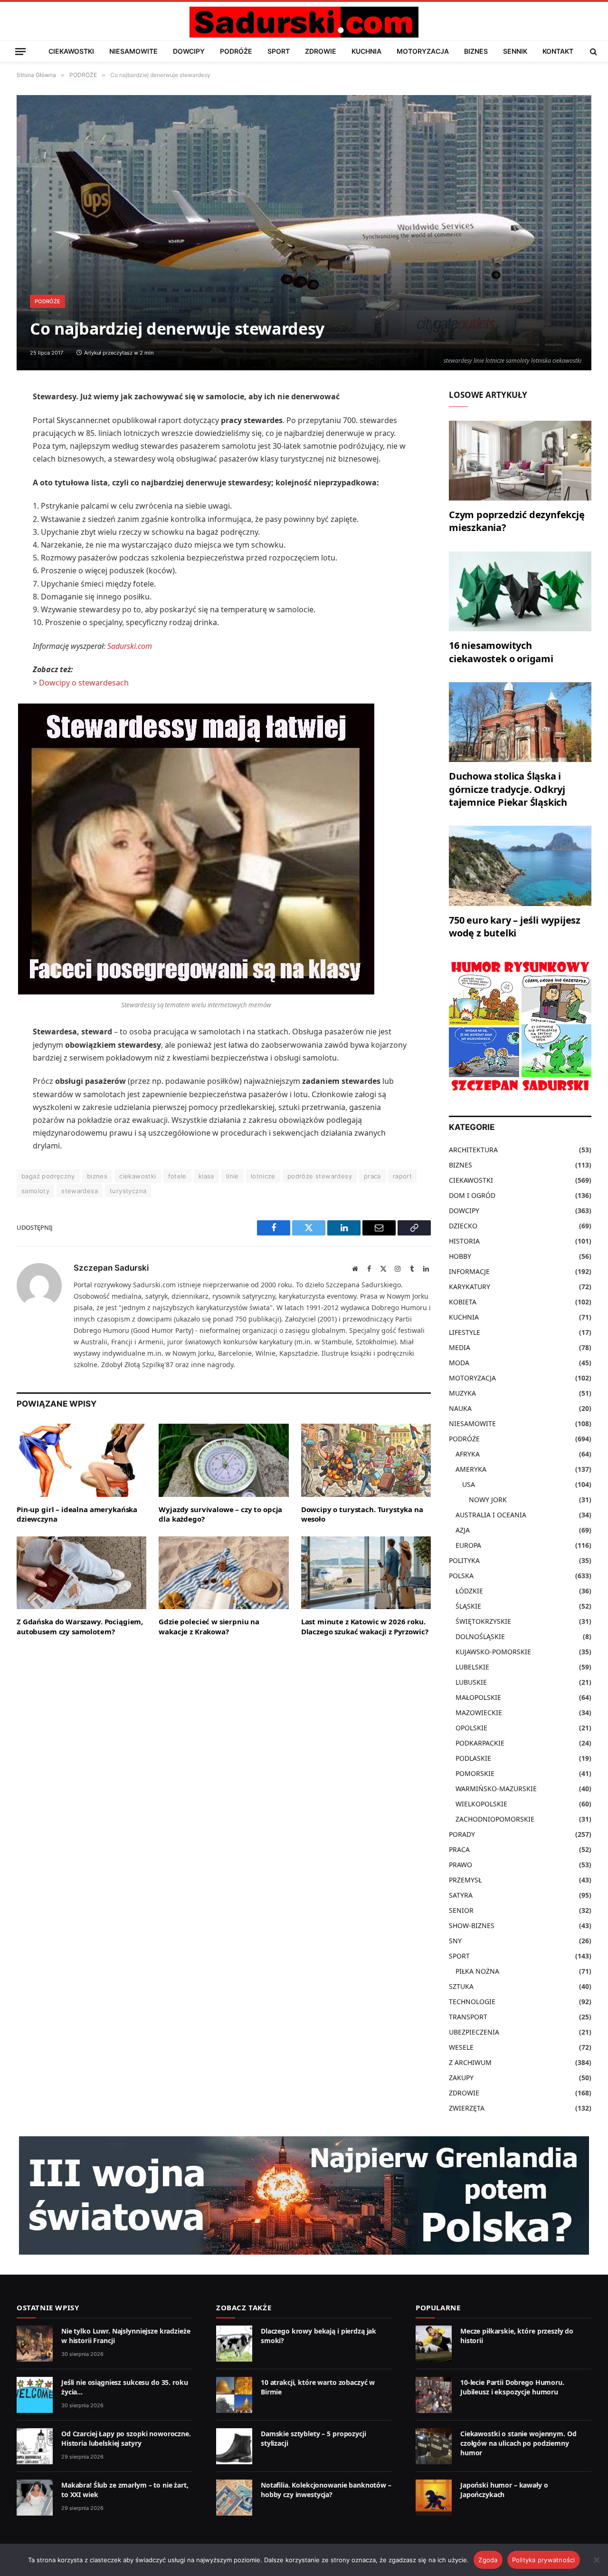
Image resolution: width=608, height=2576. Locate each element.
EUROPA (468, 1545)
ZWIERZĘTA (467, 2108)
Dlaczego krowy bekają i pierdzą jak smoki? (318, 2336)
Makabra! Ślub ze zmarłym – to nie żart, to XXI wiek (125, 2490)
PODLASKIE (473, 1758)
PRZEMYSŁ (465, 1880)
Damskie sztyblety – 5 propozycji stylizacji (313, 2438)
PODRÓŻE (236, 51)
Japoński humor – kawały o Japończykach (504, 2490)
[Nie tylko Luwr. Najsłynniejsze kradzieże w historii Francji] (35, 2344)
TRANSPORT (468, 2017)
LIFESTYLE (465, 1332)
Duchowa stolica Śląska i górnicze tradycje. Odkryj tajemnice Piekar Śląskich (508, 789)
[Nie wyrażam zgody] (596, 2560)
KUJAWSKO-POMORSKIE (493, 1652)
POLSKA (461, 1576)
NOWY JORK (488, 1500)
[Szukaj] (593, 51)
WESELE (461, 2047)
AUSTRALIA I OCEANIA (491, 1515)
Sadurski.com (130, 646)
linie (233, 1176)
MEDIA (460, 1347)
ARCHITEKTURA (473, 1150)
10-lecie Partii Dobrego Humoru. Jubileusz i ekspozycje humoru (512, 2387)
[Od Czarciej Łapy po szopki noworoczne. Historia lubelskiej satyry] (35, 2446)
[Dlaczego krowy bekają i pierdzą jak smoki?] (234, 2344)
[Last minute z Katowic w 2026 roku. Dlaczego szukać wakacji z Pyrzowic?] (366, 1573)
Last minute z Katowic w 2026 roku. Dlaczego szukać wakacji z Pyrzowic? (365, 1626)
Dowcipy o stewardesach (84, 683)
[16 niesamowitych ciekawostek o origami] (520, 592)
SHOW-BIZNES (472, 1925)
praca (372, 1176)
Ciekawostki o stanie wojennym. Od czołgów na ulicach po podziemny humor (518, 2443)
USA (469, 1484)
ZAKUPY (461, 2078)
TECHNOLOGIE (472, 2002)
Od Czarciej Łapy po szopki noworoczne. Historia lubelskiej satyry (126, 2438)
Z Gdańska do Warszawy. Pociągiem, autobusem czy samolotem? (80, 1626)
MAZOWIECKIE (479, 1713)
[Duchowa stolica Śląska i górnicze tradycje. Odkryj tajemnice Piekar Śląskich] (520, 722)
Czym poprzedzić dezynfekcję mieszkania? (517, 521)
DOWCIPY (189, 51)
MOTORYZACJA (423, 51)
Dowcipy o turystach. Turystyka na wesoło (362, 1514)
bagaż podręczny (48, 1176)
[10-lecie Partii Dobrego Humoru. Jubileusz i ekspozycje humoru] (434, 2395)
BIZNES (476, 51)
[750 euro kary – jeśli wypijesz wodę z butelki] (520, 866)
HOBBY (460, 1256)
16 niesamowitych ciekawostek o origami (501, 652)
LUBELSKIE (472, 1667)
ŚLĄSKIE (468, 1606)
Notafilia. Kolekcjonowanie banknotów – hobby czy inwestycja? (326, 2490)
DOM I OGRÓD (472, 1195)
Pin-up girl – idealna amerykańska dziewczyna (77, 1514)
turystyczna (128, 1191)
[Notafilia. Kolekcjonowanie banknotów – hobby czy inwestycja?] (234, 2498)
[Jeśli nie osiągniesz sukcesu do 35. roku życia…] (35, 2395)
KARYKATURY (470, 1287)
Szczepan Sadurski (111, 1268)
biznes (97, 1176)
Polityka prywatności (544, 2560)
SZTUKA (461, 1986)
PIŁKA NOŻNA (477, 1971)
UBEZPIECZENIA (474, 2032)
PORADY (462, 1834)
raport (402, 1176)
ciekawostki (138, 1176)
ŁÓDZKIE (469, 1591)
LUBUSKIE (471, 1682)
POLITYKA (464, 1560)
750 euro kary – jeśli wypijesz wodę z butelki (515, 926)
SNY (455, 1941)
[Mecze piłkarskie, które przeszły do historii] (434, 2344)
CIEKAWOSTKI (71, 51)
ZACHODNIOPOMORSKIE (495, 1819)
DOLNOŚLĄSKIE (480, 1636)
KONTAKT (558, 51)
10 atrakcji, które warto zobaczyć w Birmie (318, 2387)
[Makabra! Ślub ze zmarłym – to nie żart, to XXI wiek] (35, 2498)
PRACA (459, 1849)
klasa (206, 1176)
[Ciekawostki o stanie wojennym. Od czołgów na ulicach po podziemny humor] (434, 2446)
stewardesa (80, 1191)
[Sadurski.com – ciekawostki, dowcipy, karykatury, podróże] (304, 22)
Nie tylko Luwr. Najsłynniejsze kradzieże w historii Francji (126, 2336)
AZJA (463, 1530)
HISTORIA (464, 1241)
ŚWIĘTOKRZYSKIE (483, 1621)
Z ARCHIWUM (470, 2062)
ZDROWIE (321, 51)
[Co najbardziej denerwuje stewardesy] (304, 233)
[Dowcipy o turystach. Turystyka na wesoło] (366, 1460)
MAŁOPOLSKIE (478, 1697)
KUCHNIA (366, 51)
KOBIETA (463, 1302)
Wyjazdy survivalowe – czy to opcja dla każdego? (220, 1514)
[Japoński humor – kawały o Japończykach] (434, 2498)
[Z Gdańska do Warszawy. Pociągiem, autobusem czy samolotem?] (81, 1573)
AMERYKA (471, 1469)
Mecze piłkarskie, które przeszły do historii (517, 2336)
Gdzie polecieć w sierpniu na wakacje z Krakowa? (209, 1626)
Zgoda (488, 2560)
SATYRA (461, 1895)
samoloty (35, 1191)
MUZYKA (462, 1393)
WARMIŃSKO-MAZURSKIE (496, 1789)
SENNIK (515, 51)
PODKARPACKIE (480, 1743)
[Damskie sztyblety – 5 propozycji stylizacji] (234, 2446)
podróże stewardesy (320, 1176)
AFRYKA (468, 1454)
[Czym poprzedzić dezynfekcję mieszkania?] (520, 461)
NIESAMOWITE (133, 51)
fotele (177, 1176)
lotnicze (263, 1176)
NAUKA (460, 1408)
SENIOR (461, 1910)
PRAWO (461, 1865)
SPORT (279, 51)
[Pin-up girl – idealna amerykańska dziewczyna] (81, 1460)
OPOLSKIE (471, 1728)
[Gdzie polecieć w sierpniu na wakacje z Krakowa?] (223, 1573)
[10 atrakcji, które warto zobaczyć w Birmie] (234, 2395)
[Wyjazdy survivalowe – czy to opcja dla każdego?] (223, 1460)
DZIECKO (463, 1226)
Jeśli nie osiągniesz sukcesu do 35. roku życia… (124, 2387)
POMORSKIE (475, 1773)
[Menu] (20, 51)
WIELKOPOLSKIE (481, 1804)
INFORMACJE (469, 1271)
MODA (459, 1363)
